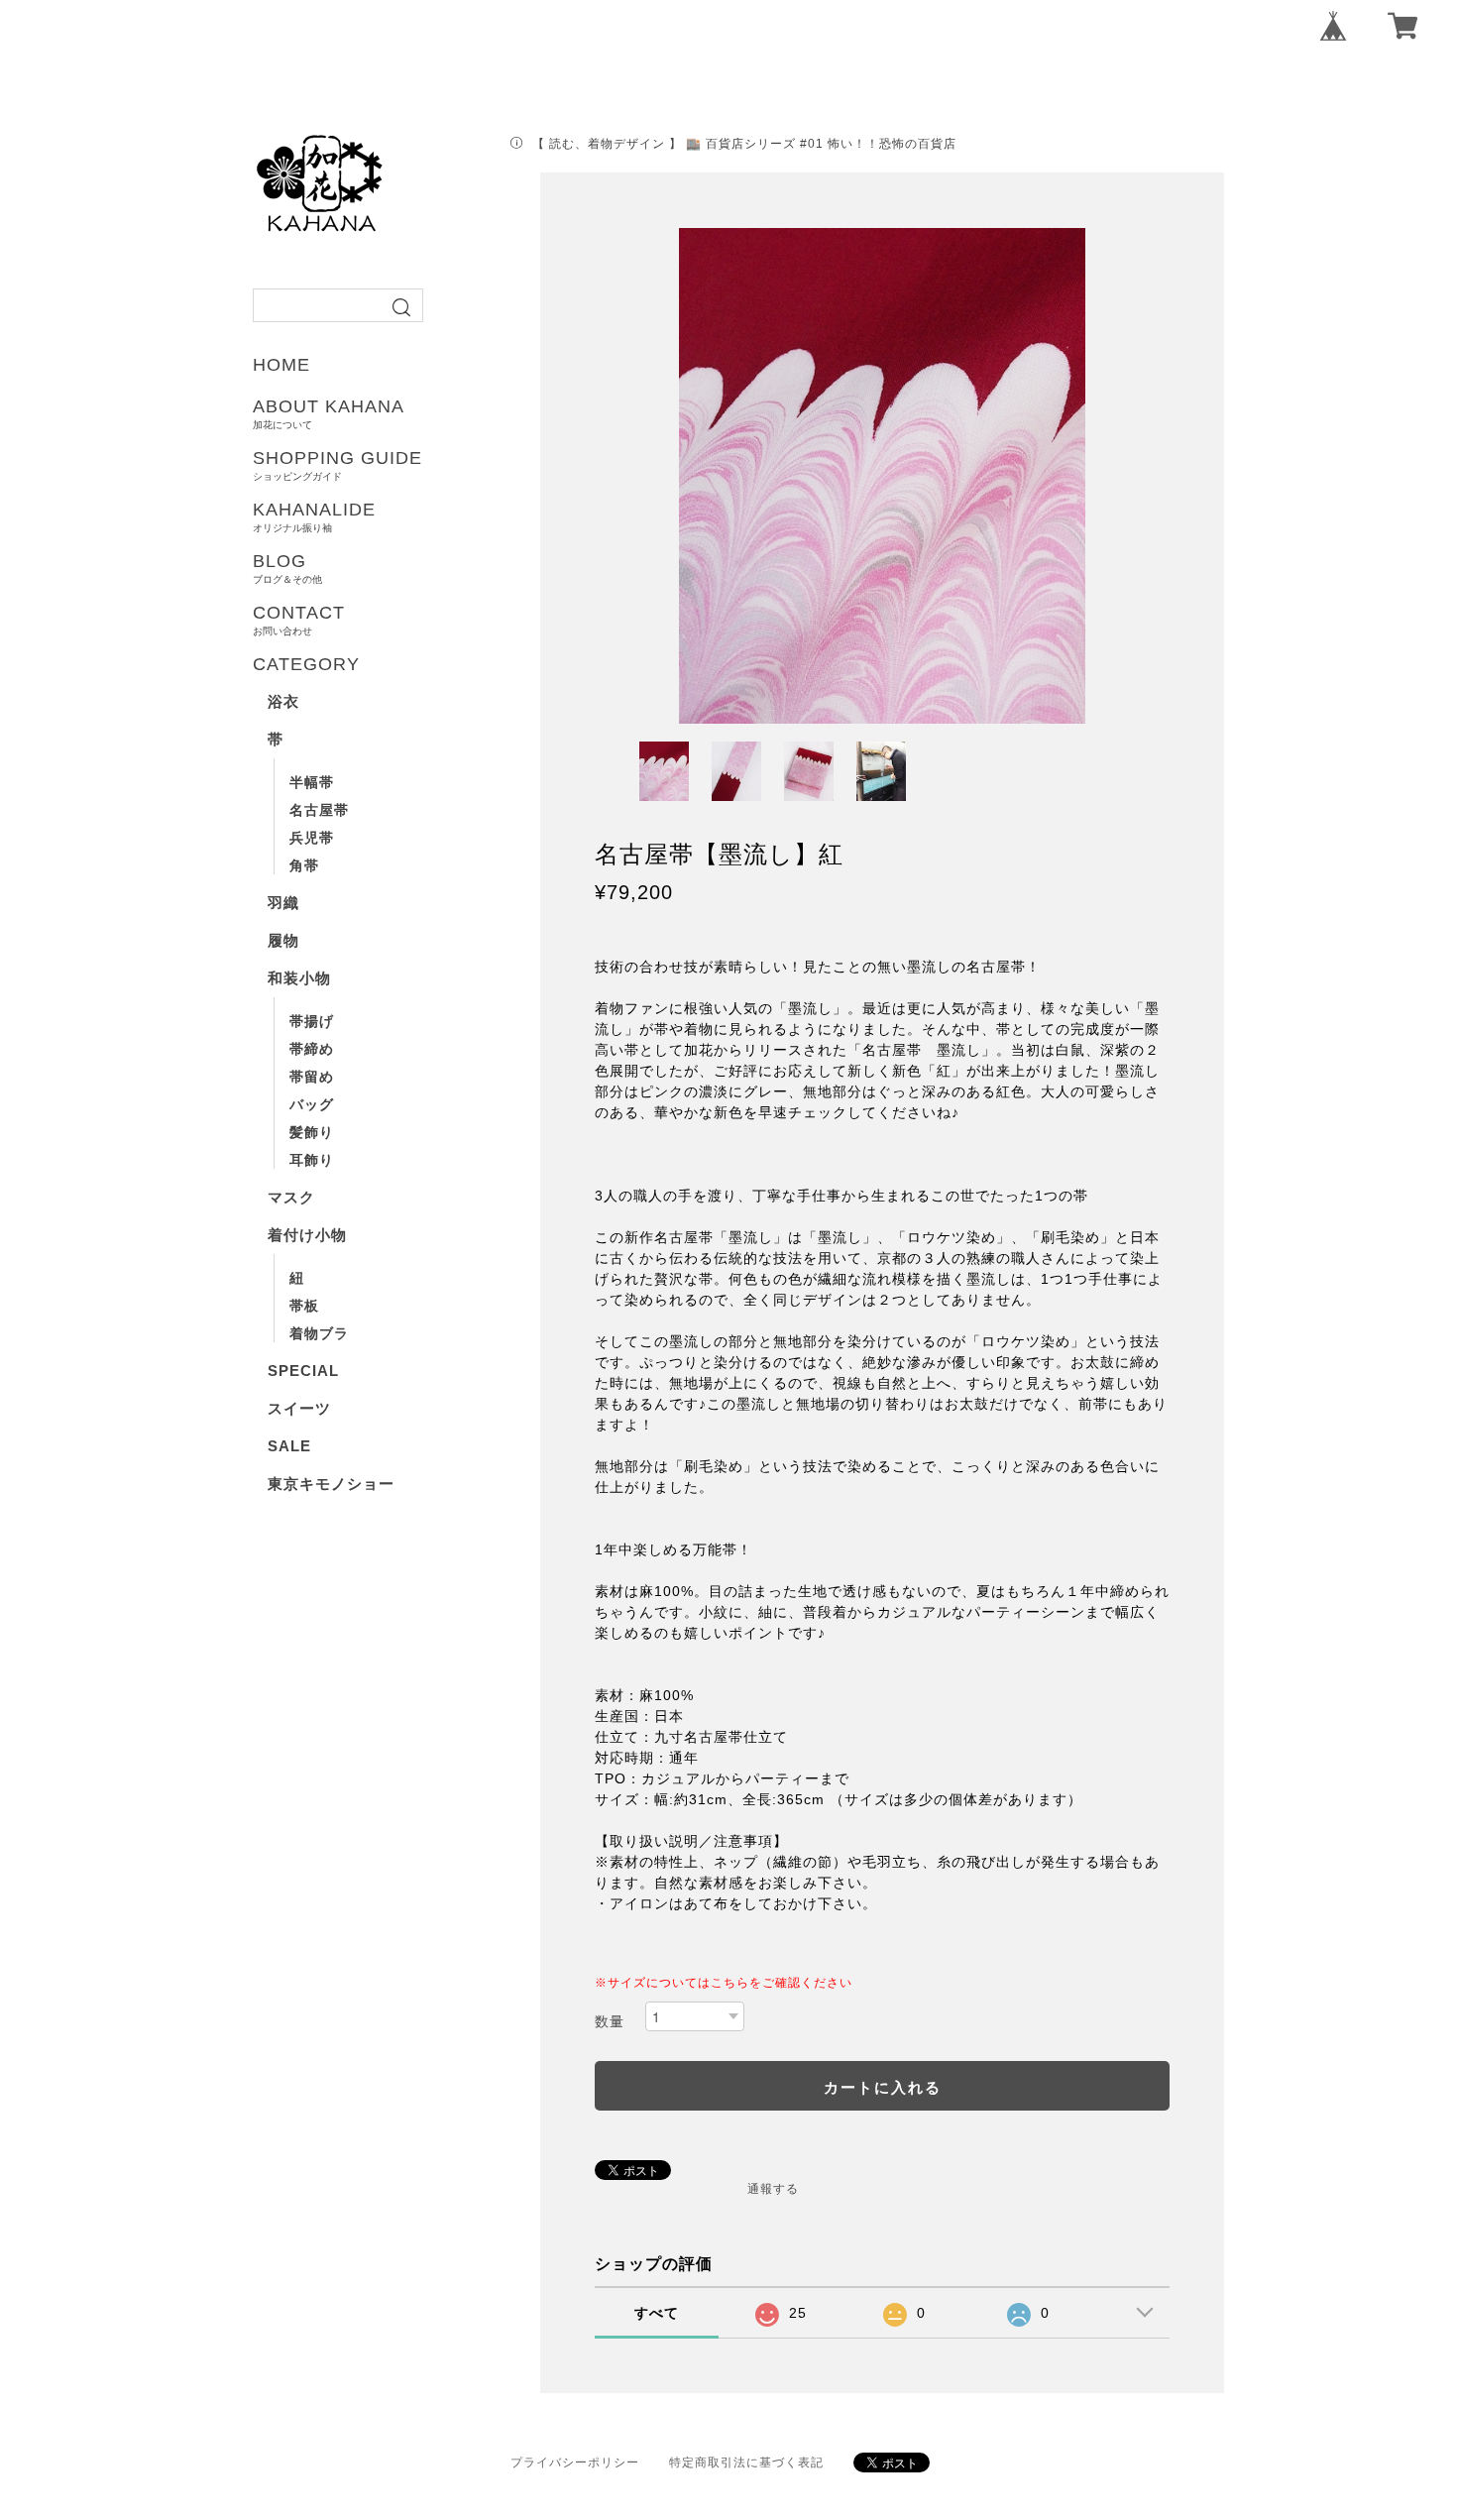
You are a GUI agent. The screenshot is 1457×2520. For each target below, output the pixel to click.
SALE (289, 1446)
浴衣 (283, 701)
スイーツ (299, 1408)
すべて (657, 2313)
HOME (281, 365)
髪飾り (312, 1132)
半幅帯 (312, 782)
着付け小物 (307, 1235)
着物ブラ (319, 1333)
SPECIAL (303, 1371)
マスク (291, 1197)
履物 (283, 940)
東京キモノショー (331, 1484)
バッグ (312, 1104)
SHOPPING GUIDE (337, 465)
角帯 (304, 865)
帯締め (312, 1049)
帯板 (304, 1306)
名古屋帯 (319, 810)
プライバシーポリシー (575, 2463)
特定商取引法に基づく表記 (746, 2463)
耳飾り (312, 1160)
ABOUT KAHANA (329, 413)
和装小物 (299, 978)
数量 (610, 2021)
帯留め (312, 1077)
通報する (773, 2189)
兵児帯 (312, 838)
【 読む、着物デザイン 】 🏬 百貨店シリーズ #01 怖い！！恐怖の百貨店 (744, 144)
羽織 (283, 903)
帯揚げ (312, 1021)
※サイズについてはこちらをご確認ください (724, 1983)
